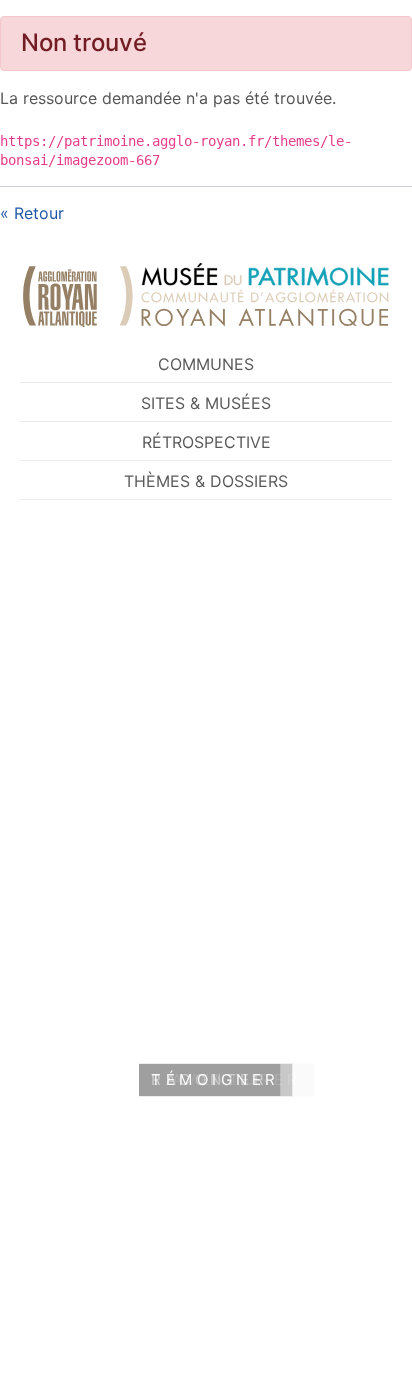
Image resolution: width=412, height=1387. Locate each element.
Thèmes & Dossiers (206, 481)
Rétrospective (206, 442)
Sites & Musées (206, 403)
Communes (206, 364)
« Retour (32, 213)
